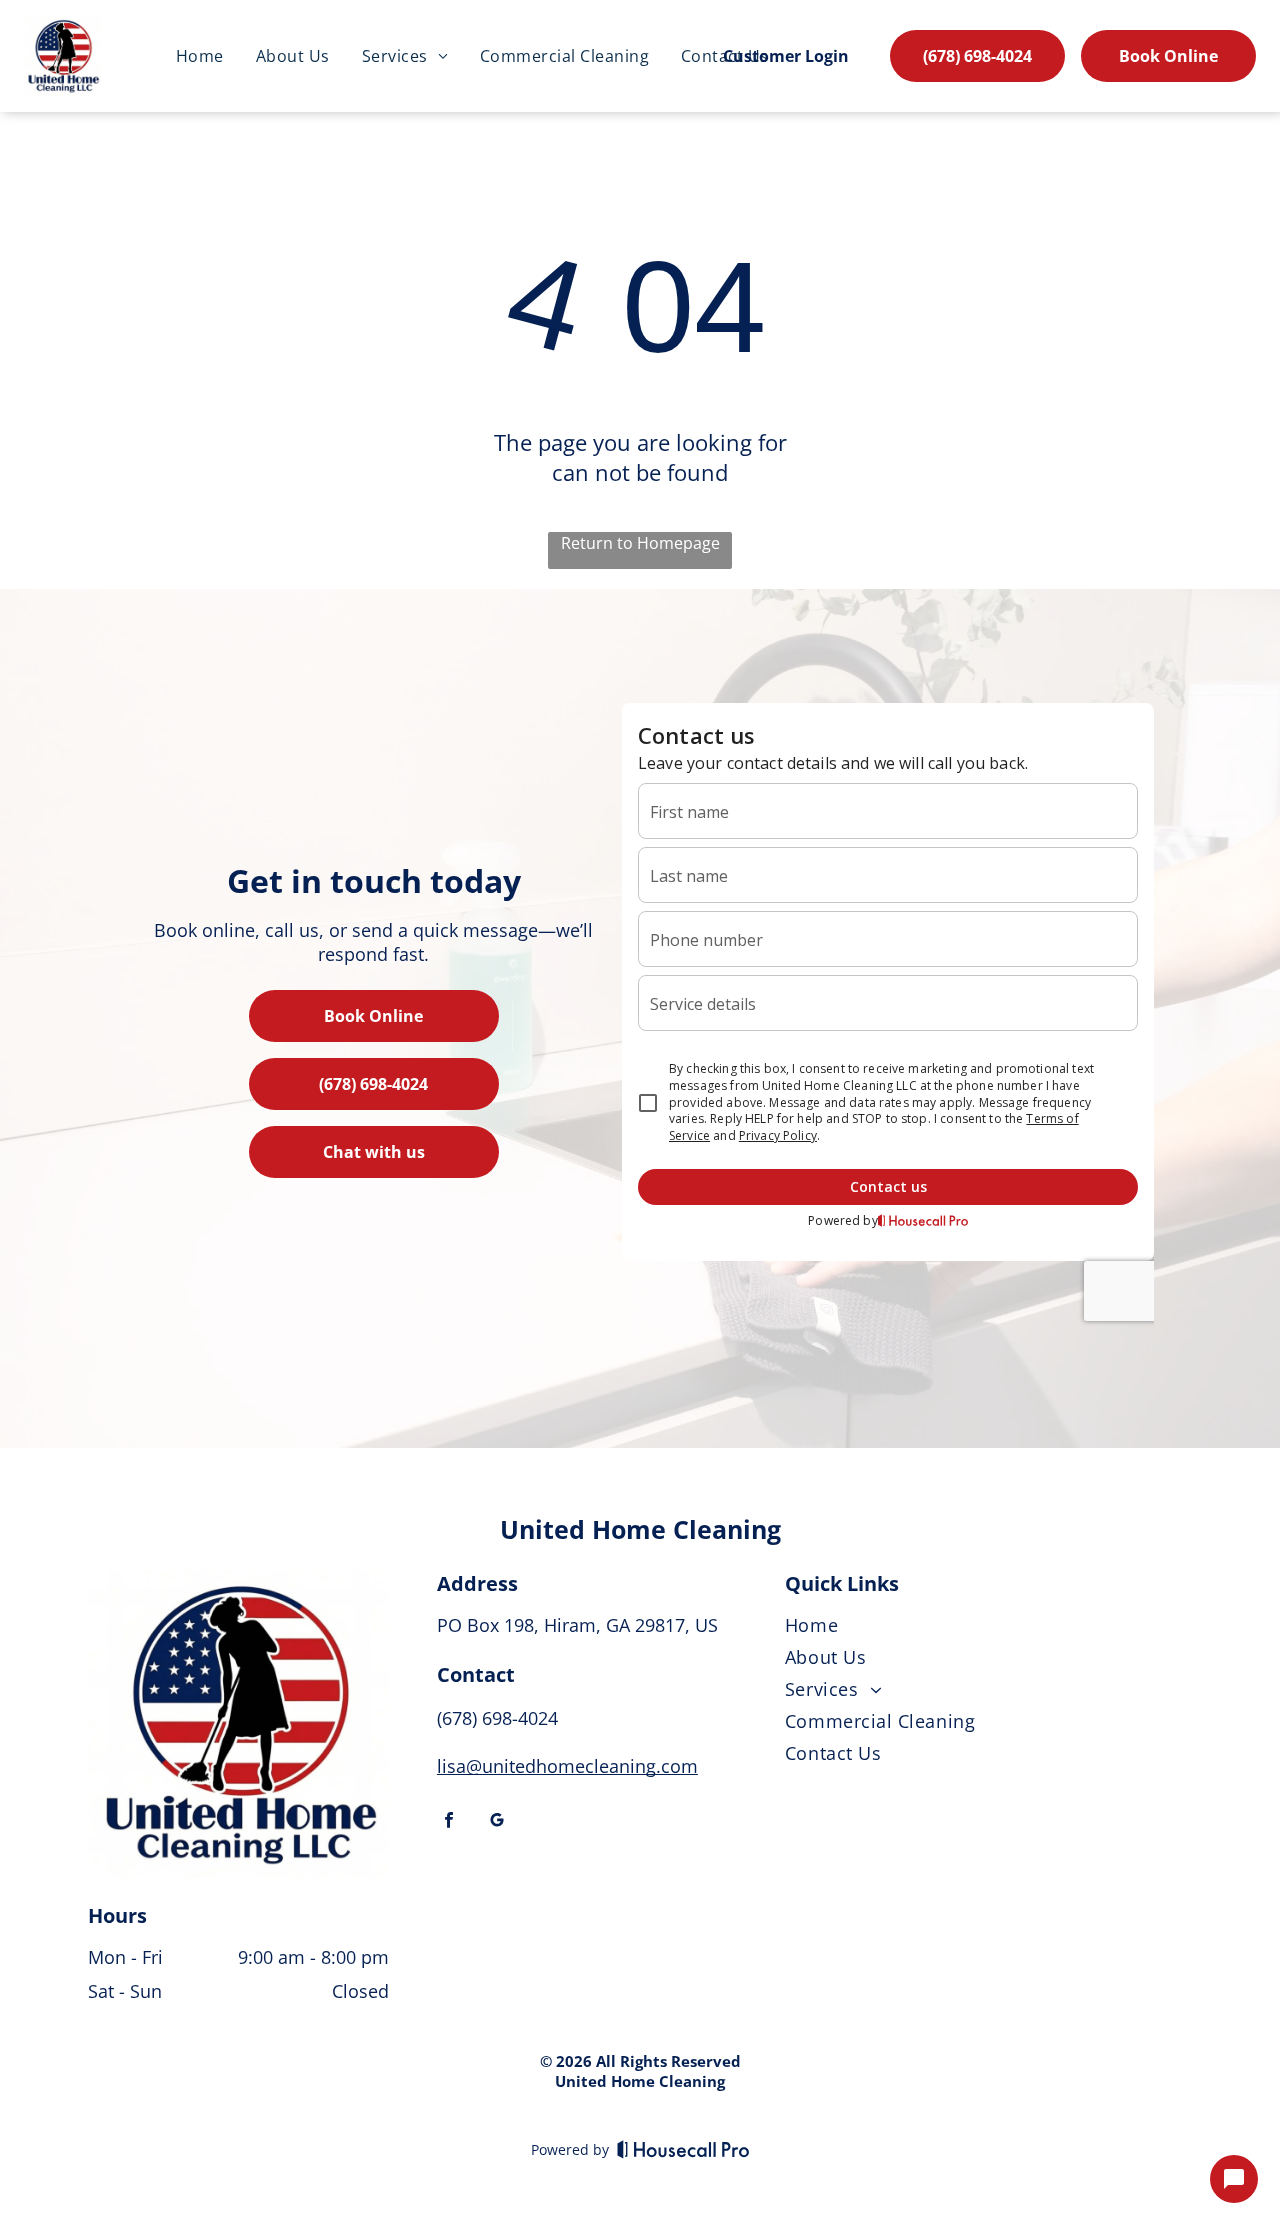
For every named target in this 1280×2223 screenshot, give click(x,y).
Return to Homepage (640, 543)
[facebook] (449, 1822)
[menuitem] (200, 56)
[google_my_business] (497, 1822)
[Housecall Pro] (683, 2149)
